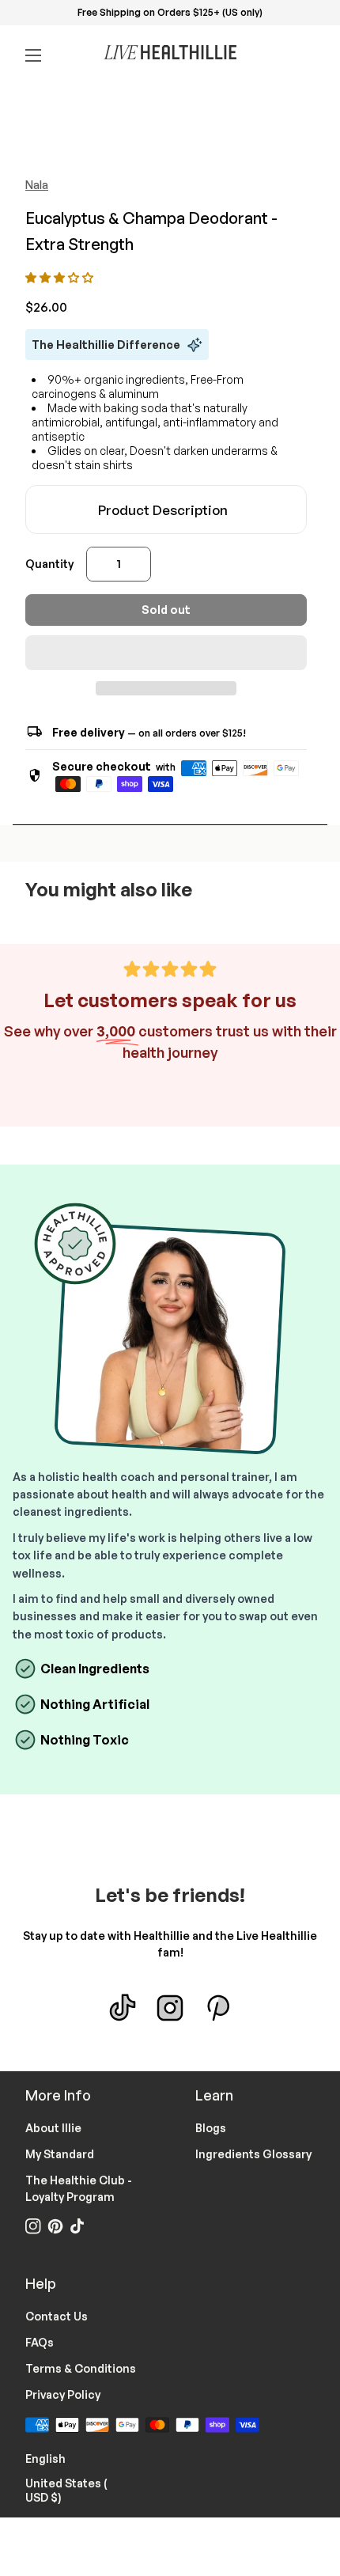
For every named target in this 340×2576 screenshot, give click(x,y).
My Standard (60, 2154)
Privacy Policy (63, 2394)
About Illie (53, 2128)
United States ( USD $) (85, 2490)
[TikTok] (123, 2008)
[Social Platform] (217, 2008)
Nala (37, 185)
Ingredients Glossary (253, 2154)
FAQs (40, 2342)
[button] (60, 277)
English (55, 2457)
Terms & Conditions (81, 2368)
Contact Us (57, 2316)
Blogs (211, 2128)
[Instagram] (170, 2008)
